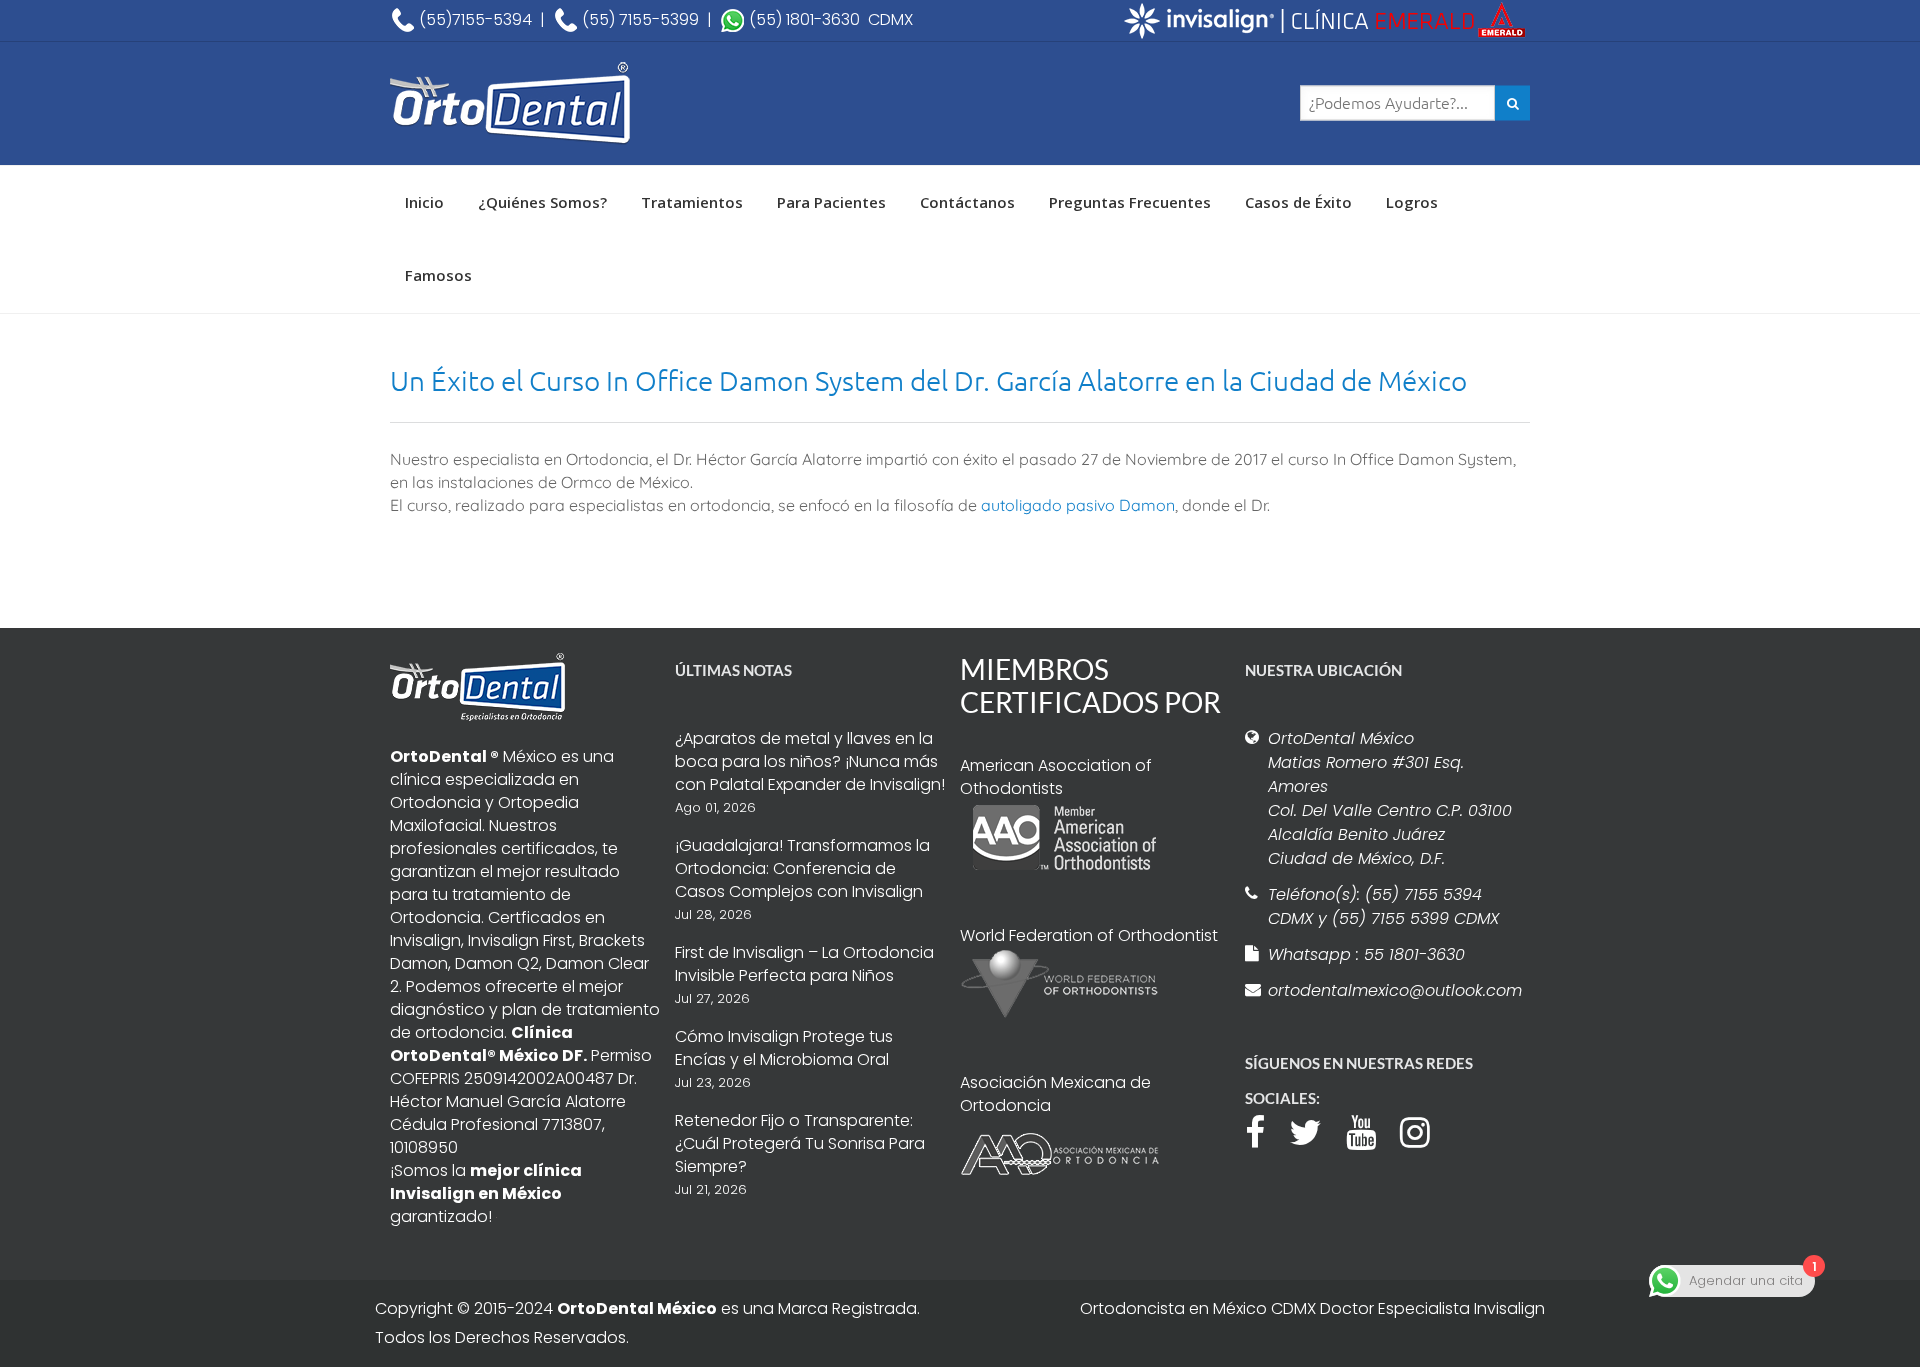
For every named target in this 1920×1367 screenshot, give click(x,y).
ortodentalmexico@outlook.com (1392, 990)
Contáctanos (967, 202)
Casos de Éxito (1298, 202)
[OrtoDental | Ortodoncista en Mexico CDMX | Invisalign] (580, 103)
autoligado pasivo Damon (1078, 505)
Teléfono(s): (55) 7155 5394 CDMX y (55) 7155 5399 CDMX (1383, 906)
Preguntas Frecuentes (1130, 202)
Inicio (424, 202)
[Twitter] (1315, 1130)
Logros (1412, 202)
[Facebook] (1265, 1130)
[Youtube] (1371, 1130)
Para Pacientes (831, 202)
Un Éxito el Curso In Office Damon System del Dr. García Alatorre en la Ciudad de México (928, 380)
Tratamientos (692, 202)
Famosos (438, 275)
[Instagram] (1425, 1130)
